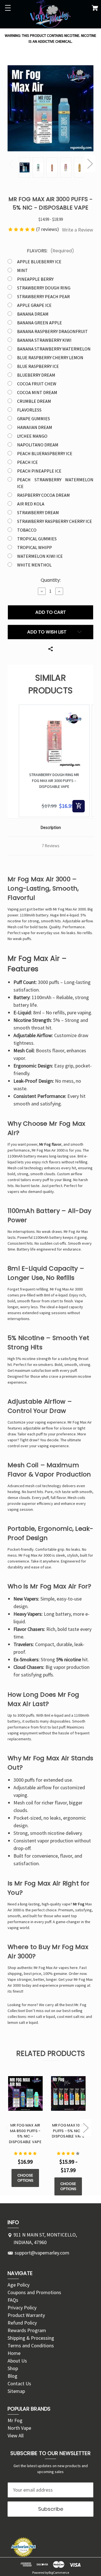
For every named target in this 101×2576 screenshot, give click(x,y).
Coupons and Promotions (34, 2292)
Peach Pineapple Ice (39, 471)
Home (14, 2353)
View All (16, 2435)
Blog (12, 2376)
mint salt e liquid (41, 2017)
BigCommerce (59, 2572)
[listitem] (54, 761)
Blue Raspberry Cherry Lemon (50, 358)
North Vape (19, 2428)
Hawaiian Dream (35, 427)
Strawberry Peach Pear (43, 296)
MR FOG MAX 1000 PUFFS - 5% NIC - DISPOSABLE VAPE (68, 2131)
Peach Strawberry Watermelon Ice (55, 483)
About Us (17, 2361)
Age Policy (19, 2285)
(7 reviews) (48, 229)
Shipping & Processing (31, 2338)
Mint (22, 270)
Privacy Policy (22, 2308)
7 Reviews (51, 846)
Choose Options (25, 2178)
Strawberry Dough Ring (44, 288)
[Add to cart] (79, 806)
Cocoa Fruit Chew (37, 384)
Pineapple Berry (35, 279)
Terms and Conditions (31, 2345)
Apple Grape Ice (34, 305)
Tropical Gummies (37, 539)
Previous (11, 163)
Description (51, 827)
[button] (13, 761)
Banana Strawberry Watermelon (54, 349)
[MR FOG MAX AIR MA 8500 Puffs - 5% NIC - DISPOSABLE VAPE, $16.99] (25, 2093)
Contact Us (19, 2383)
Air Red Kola (31, 504)
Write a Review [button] (78, 230)
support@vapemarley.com (42, 2253)
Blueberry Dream (36, 375)
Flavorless (29, 410)
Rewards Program (27, 2330)
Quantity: (51, 580)
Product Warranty (26, 2315)
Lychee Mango (32, 436)
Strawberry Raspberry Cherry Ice (55, 521)
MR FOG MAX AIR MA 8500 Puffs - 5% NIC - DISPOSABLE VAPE (25, 2134)
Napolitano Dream (38, 445)
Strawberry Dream (38, 512)
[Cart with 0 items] (95, 9)
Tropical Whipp (35, 547)
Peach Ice (27, 462)
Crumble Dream (34, 401)
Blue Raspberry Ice (38, 366)
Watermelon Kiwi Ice (40, 556)
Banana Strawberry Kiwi (44, 340)
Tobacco (27, 530)
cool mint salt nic (71, 2017)
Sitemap (16, 2391)
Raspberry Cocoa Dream (43, 495)
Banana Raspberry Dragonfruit (52, 331)
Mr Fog (15, 2420)
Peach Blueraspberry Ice (45, 453)
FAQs (13, 2300)
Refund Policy (22, 2323)
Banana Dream (33, 314)
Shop (13, 2368)
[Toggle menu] (8, 8)
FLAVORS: (50, 251)
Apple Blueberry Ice (39, 262)
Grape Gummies (34, 419)
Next (90, 163)
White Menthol (34, 565)
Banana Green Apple (40, 323)
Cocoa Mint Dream (37, 392)
